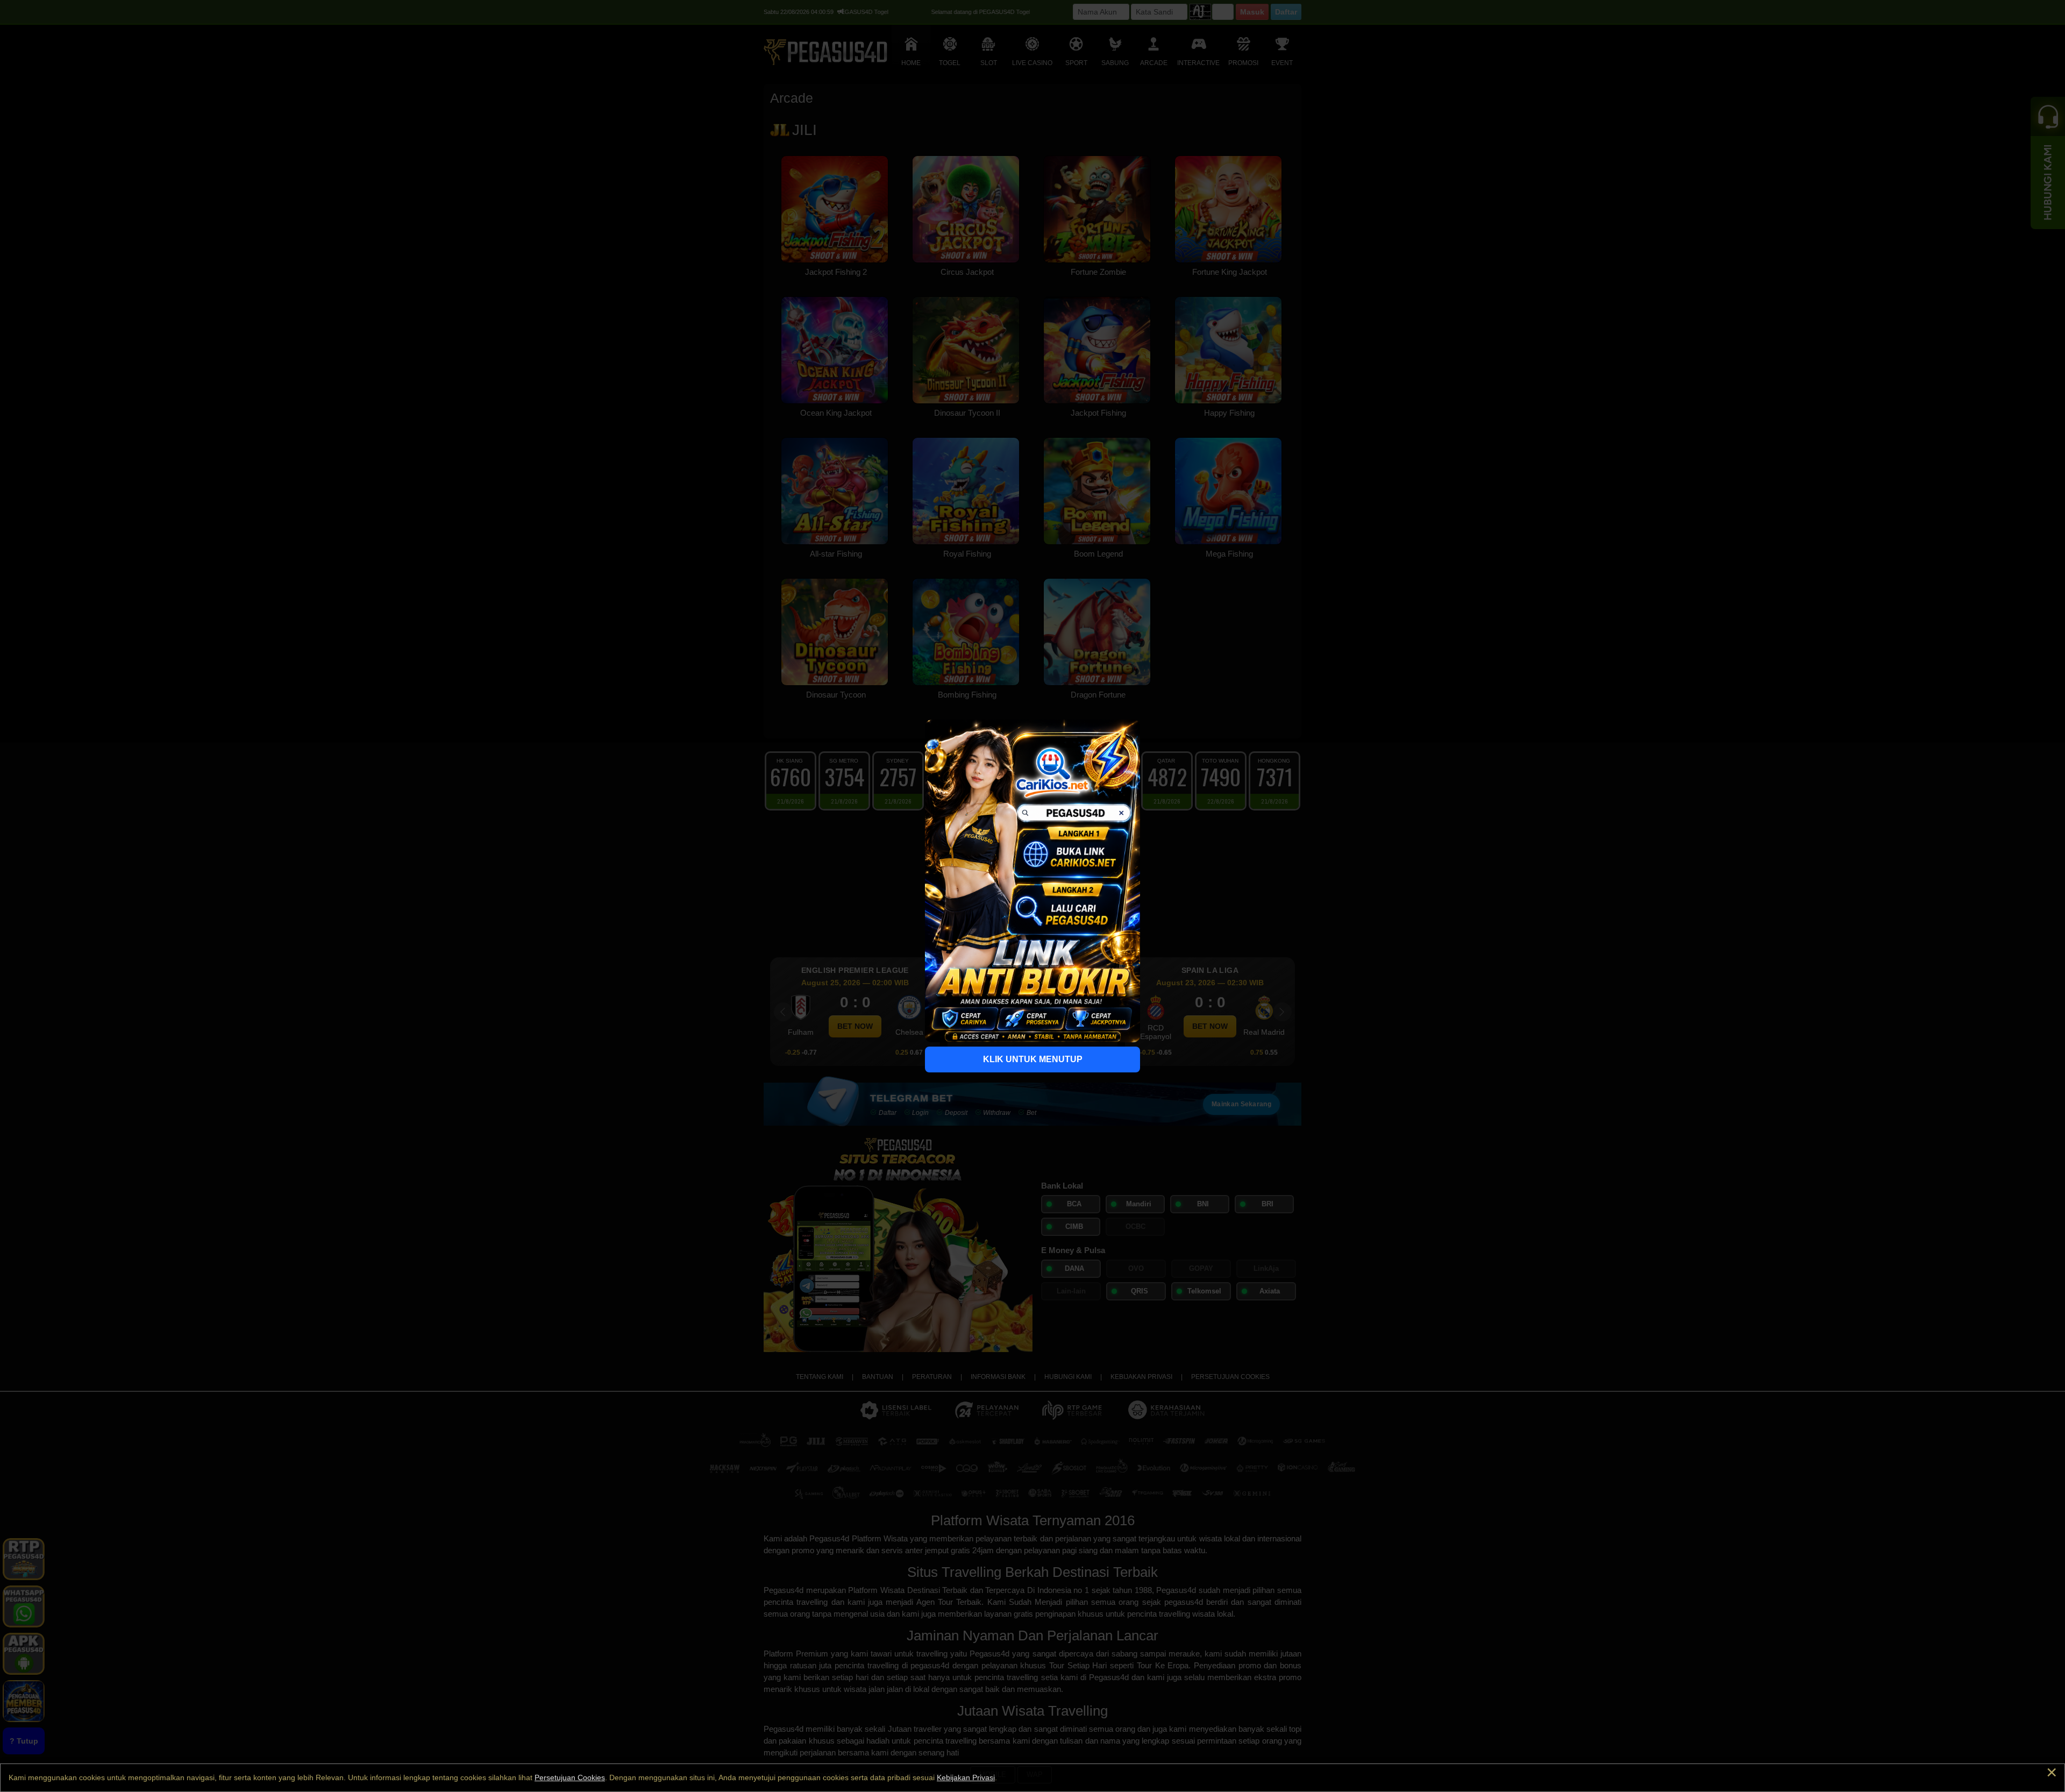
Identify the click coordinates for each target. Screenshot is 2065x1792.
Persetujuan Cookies (570, 1777)
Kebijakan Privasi (966, 1777)
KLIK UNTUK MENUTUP (1033, 1059)
